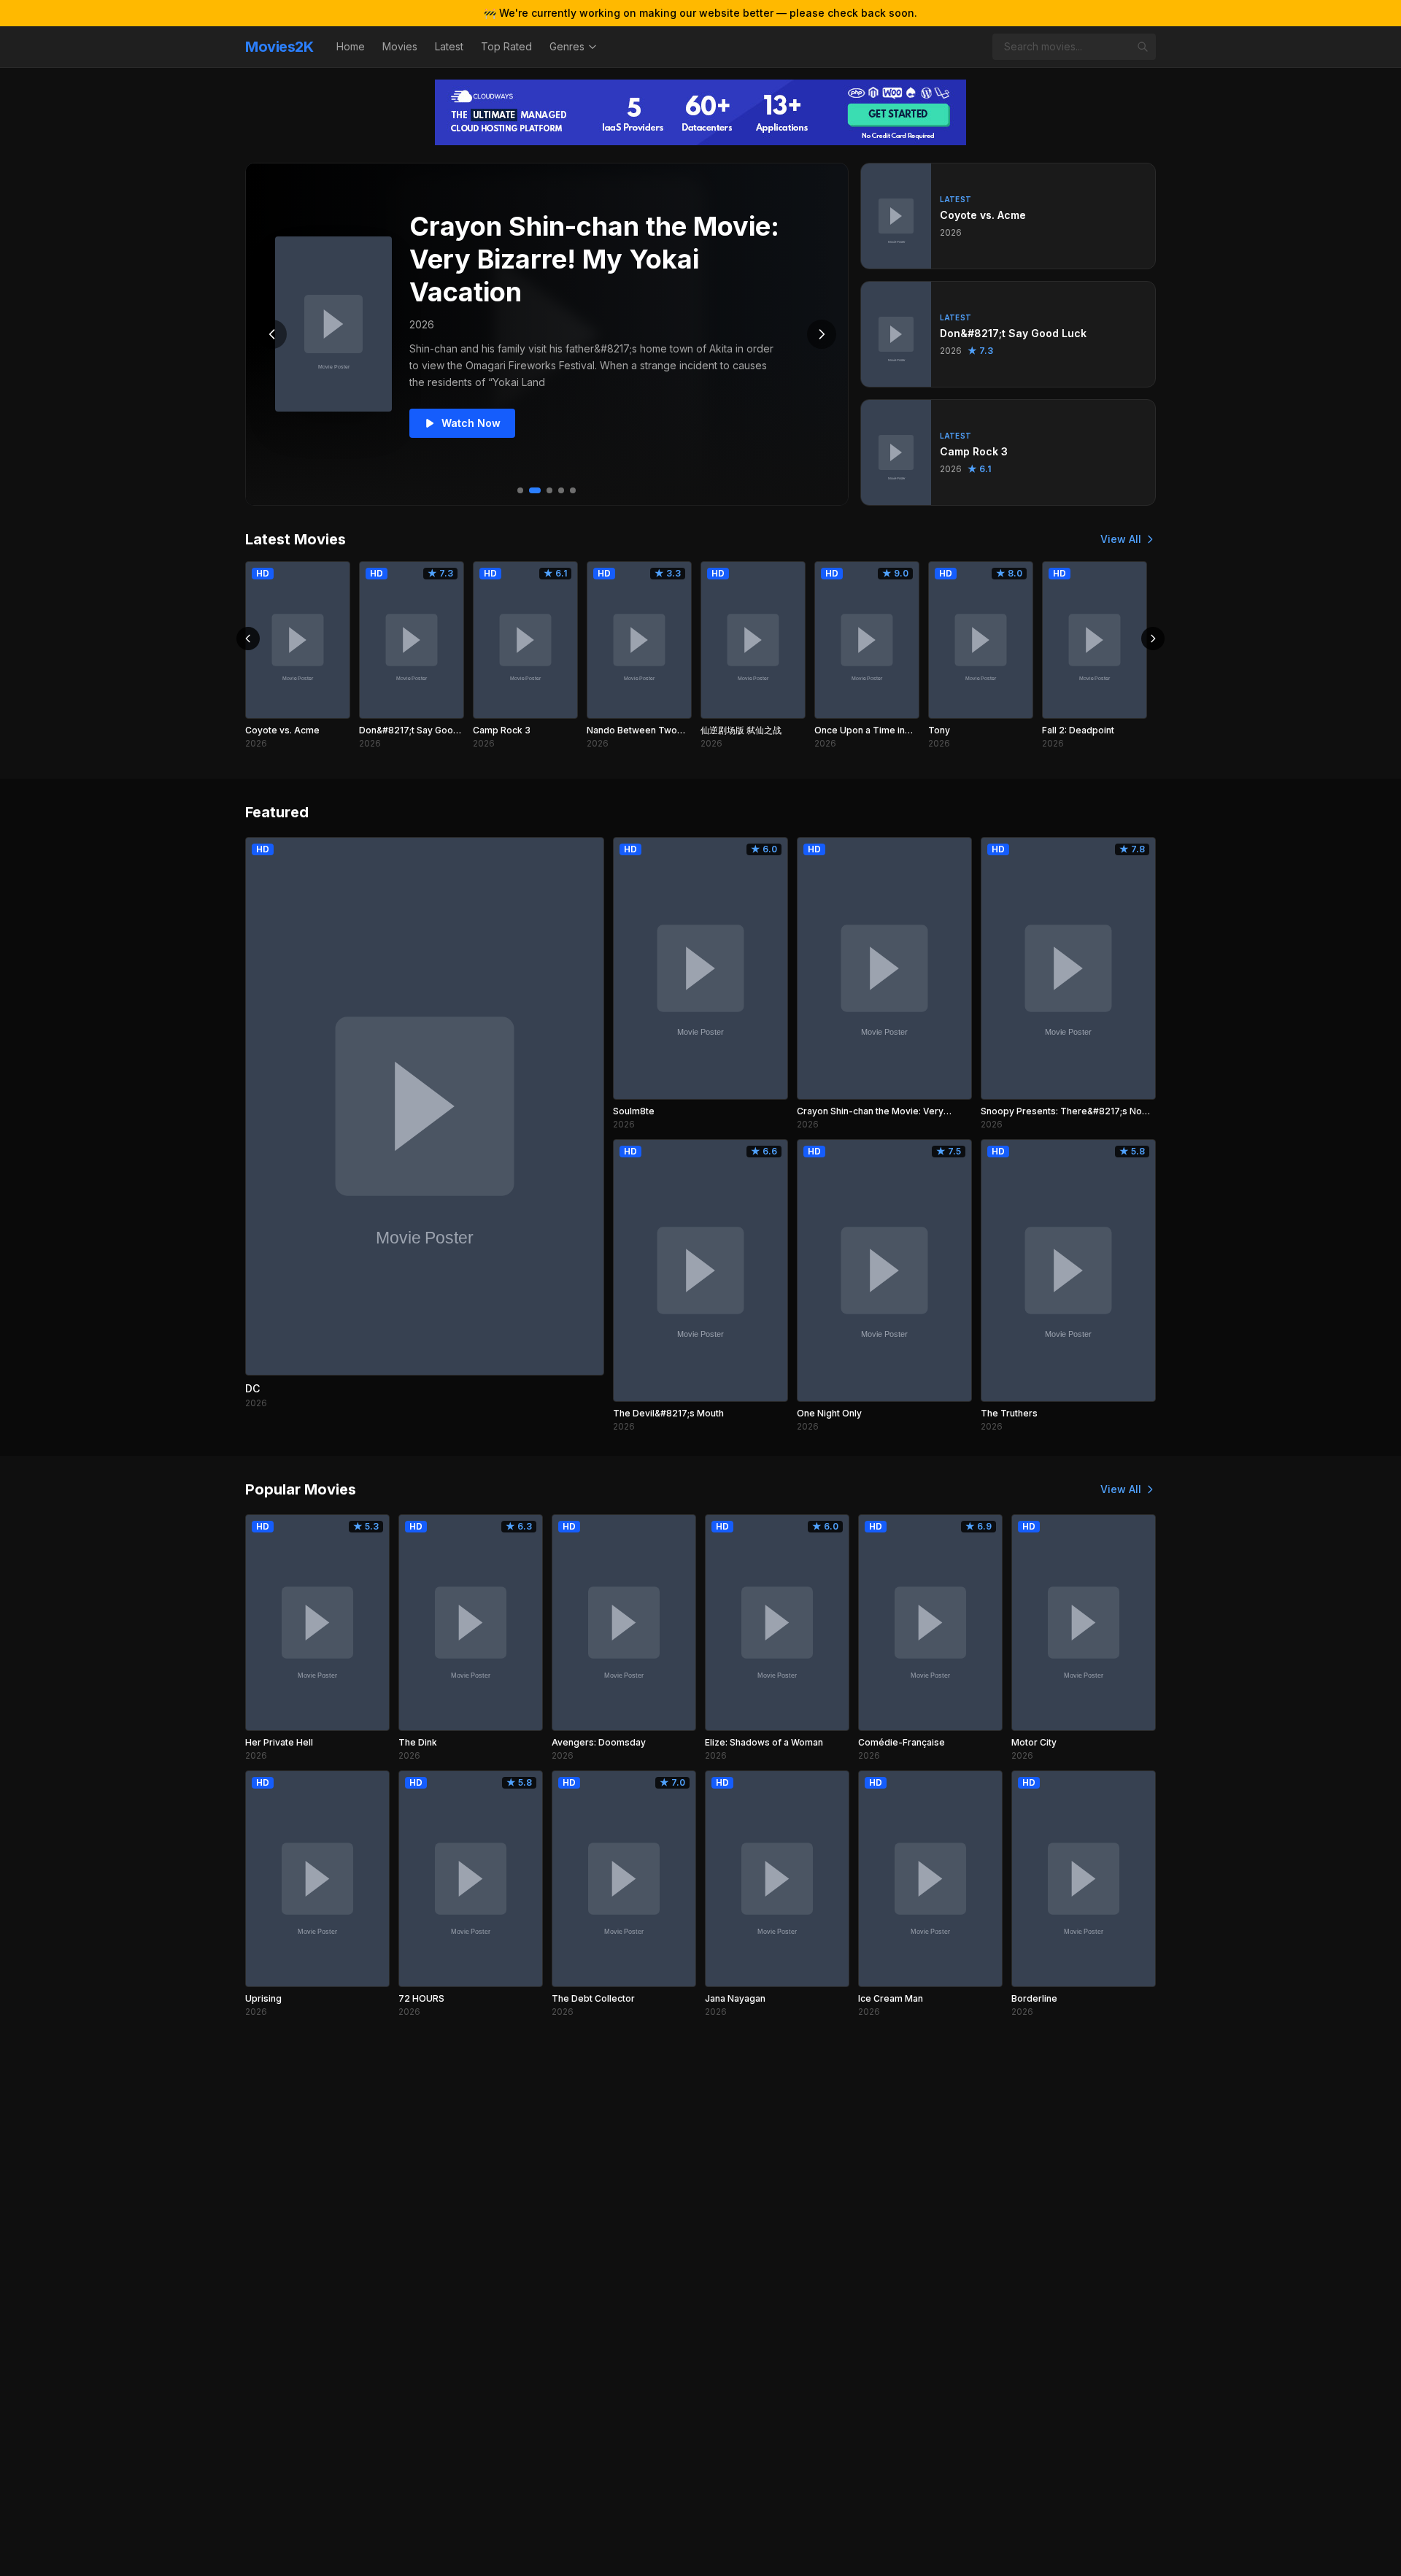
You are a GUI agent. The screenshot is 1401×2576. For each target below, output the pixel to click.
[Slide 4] (561, 490)
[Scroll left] (248, 639)
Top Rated (506, 46)
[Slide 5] (573, 490)
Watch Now (471, 423)
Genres (567, 46)
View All (1121, 539)
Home (351, 46)
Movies (400, 46)
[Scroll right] (1153, 639)
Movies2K (279, 47)
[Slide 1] (520, 490)
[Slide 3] (549, 490)
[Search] (1143, 47)
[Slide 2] (535, 490)
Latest (449, 46)
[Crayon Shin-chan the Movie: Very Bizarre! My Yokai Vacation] (333, 324)
